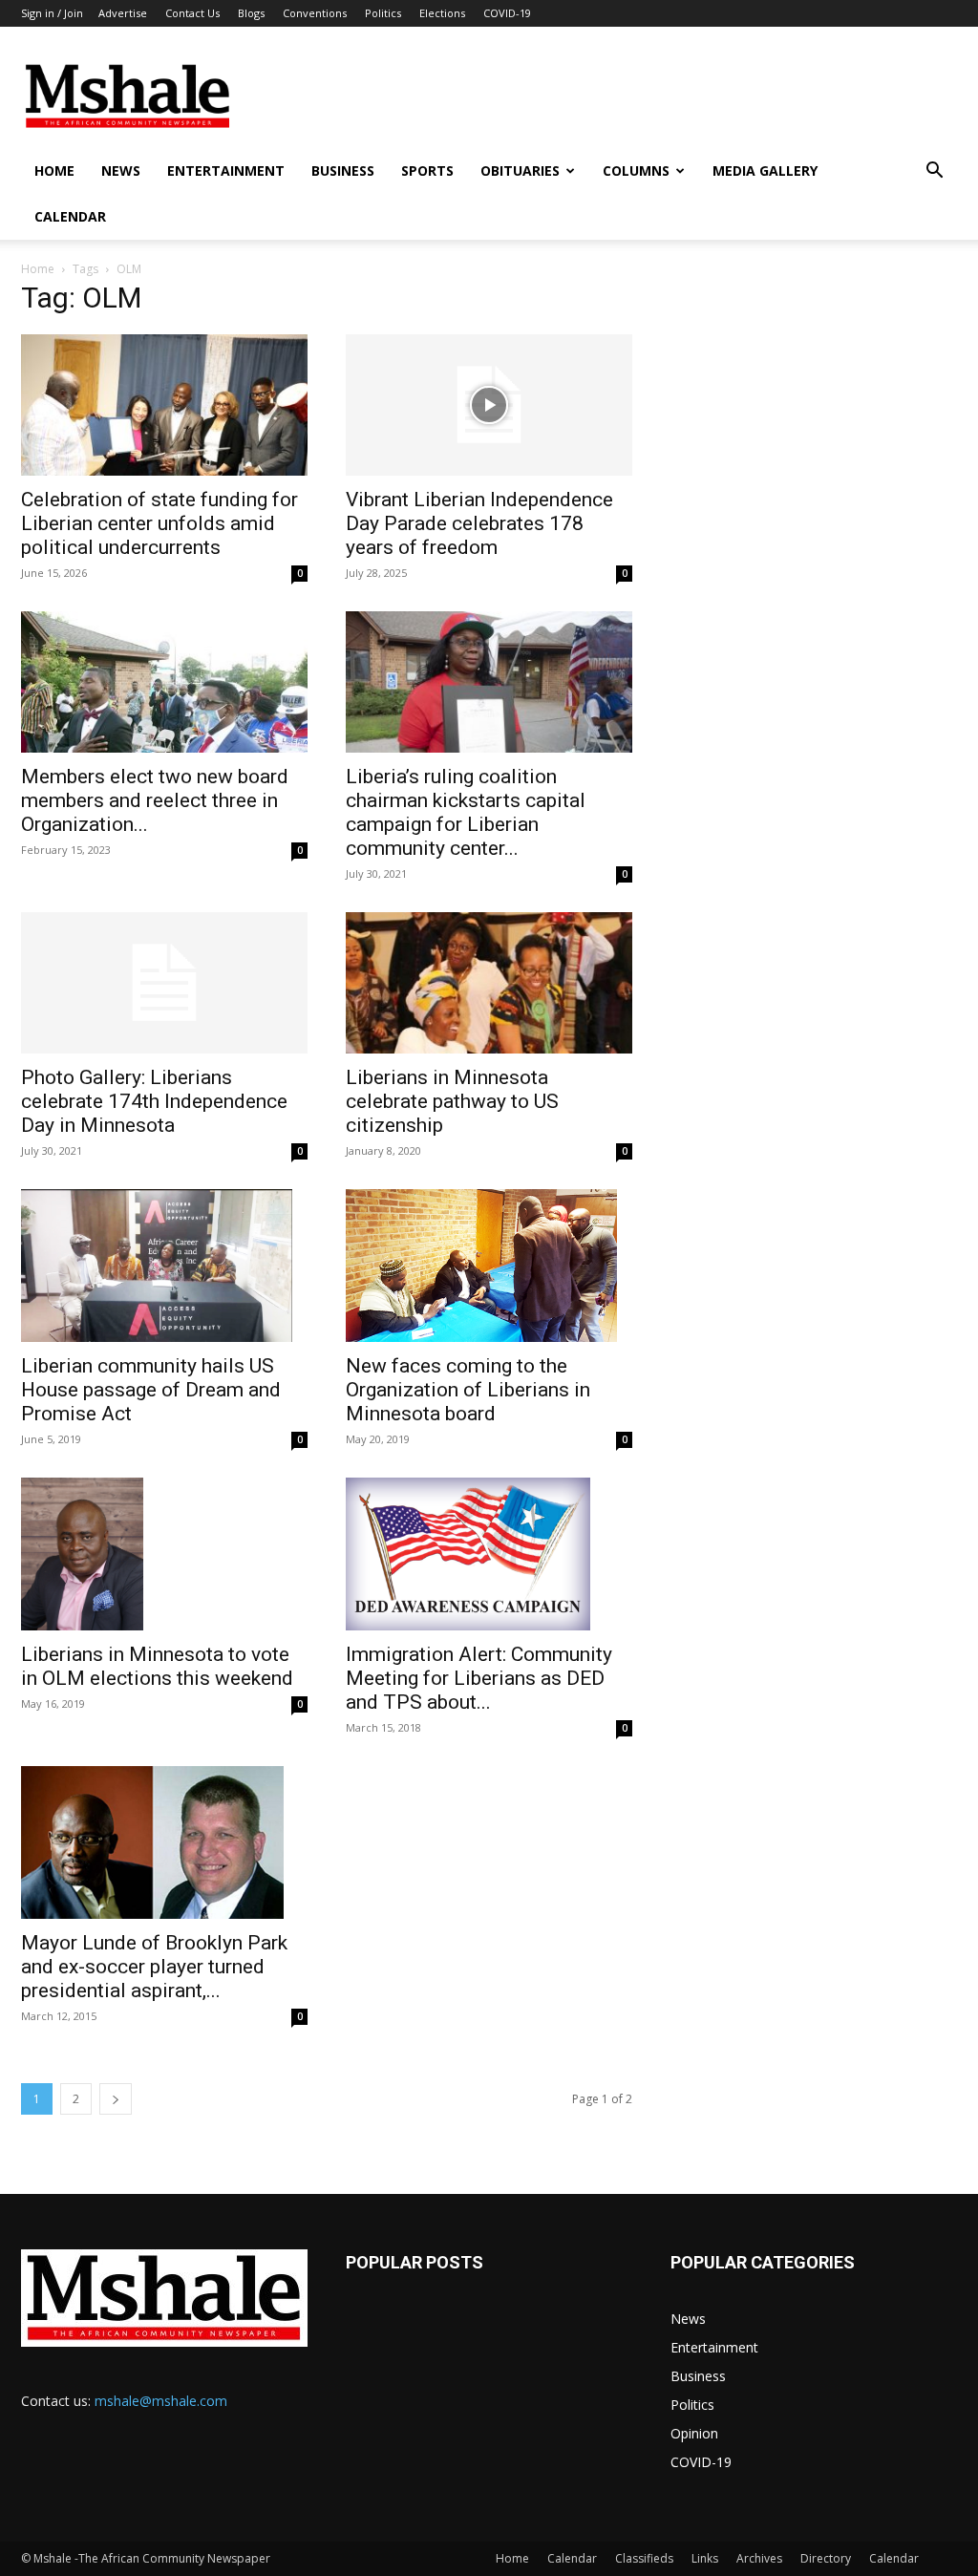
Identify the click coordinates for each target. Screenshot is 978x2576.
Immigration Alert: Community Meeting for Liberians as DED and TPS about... (479, 1678)
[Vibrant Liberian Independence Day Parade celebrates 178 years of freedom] (489, 405)
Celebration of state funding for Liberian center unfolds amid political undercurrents (159, 523)
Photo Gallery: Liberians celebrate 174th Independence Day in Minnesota (154, 1101)
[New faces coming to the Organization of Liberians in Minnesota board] (489, 1266)
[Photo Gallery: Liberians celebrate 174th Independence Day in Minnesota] (164, 983)
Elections (442, 13)
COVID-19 (507, 13)
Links (705, 2558)
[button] (934, 172)
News (121, 170)
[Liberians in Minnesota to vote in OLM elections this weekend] (164, 1554)
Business (343, 170)
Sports (427, 170)
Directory (826, 2558)
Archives (759, 2558)
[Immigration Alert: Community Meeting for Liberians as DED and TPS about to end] (489, 1554)
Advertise (123, 13)
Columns (636, 170)
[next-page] (116, 2099)
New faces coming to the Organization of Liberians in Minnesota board (468, 1390)
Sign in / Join (52, 13)
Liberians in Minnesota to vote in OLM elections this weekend (157, 1666)
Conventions (315, 13)
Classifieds (644, 2558)
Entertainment (226, 170)
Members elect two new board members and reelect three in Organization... (155, 800)
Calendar (70, 216)
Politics (383, 13)
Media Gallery (765, 170)
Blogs (251, 13)
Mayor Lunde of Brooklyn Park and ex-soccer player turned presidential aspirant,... (154, 1967)
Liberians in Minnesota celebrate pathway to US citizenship (452, 1101)
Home (54, 170)
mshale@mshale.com (161, 2401)
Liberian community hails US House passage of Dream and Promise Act (151, 1390)
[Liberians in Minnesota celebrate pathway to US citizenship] (489, 983)
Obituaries (520, 170)
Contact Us (192, 13)
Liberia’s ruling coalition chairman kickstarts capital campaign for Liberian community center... (466, 812)
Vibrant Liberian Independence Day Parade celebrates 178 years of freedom (479, 523)
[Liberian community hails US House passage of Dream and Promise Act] (164, 1266)
